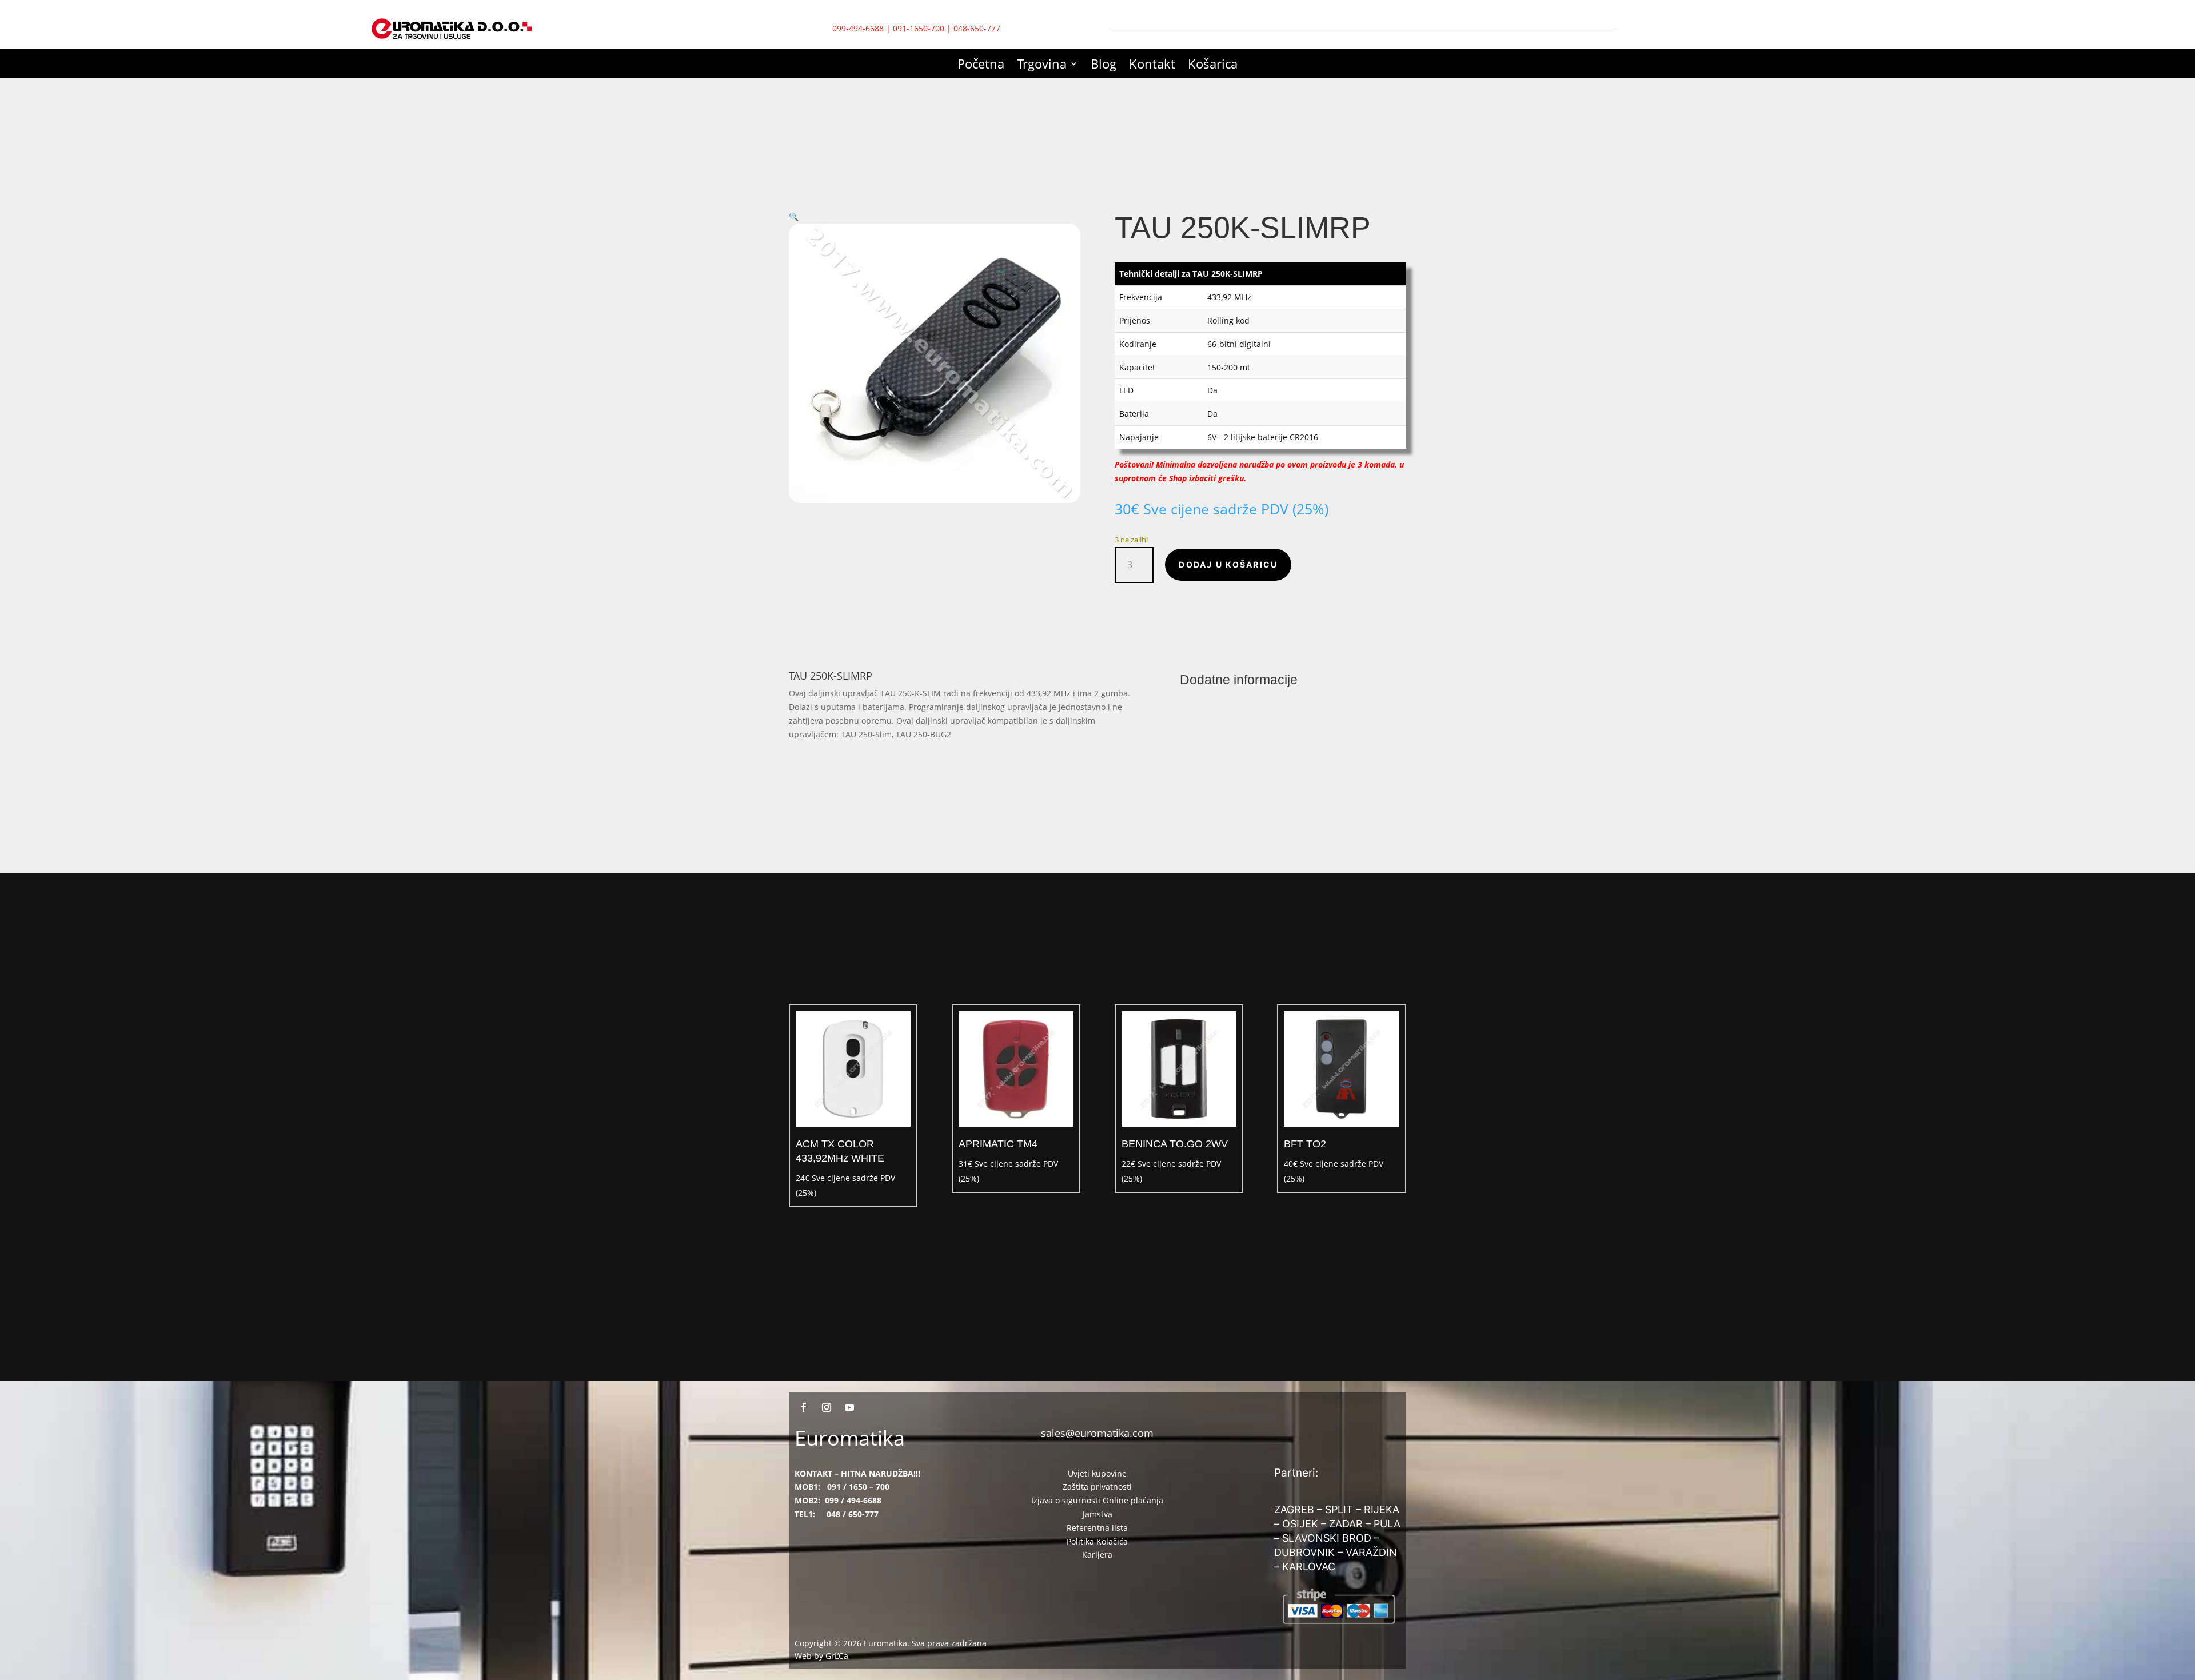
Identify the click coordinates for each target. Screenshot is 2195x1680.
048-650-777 (977, 28)
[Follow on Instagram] (827, 1407)
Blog (1104, 66)
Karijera (1097, 1555)
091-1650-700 (919, 28)
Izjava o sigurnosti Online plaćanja (1097, 1500)
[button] (794, 216)
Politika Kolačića (1097, 1541)
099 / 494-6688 (853, 1500)
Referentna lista (1097, 1528)
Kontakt (1152, 66)
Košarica (1213, 66)
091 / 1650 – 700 (858, 1487)
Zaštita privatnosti (1097, 1487)
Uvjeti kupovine (1097, 1473)
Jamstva (1097, 1514)
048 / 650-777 (853, 1514)
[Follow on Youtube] (849, 1407)
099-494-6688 (858, 28)
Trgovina (1042, 66)
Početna (981, 66)
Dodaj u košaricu (1228, 564)
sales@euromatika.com (1097, 1433)
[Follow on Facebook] (804, 1407)
